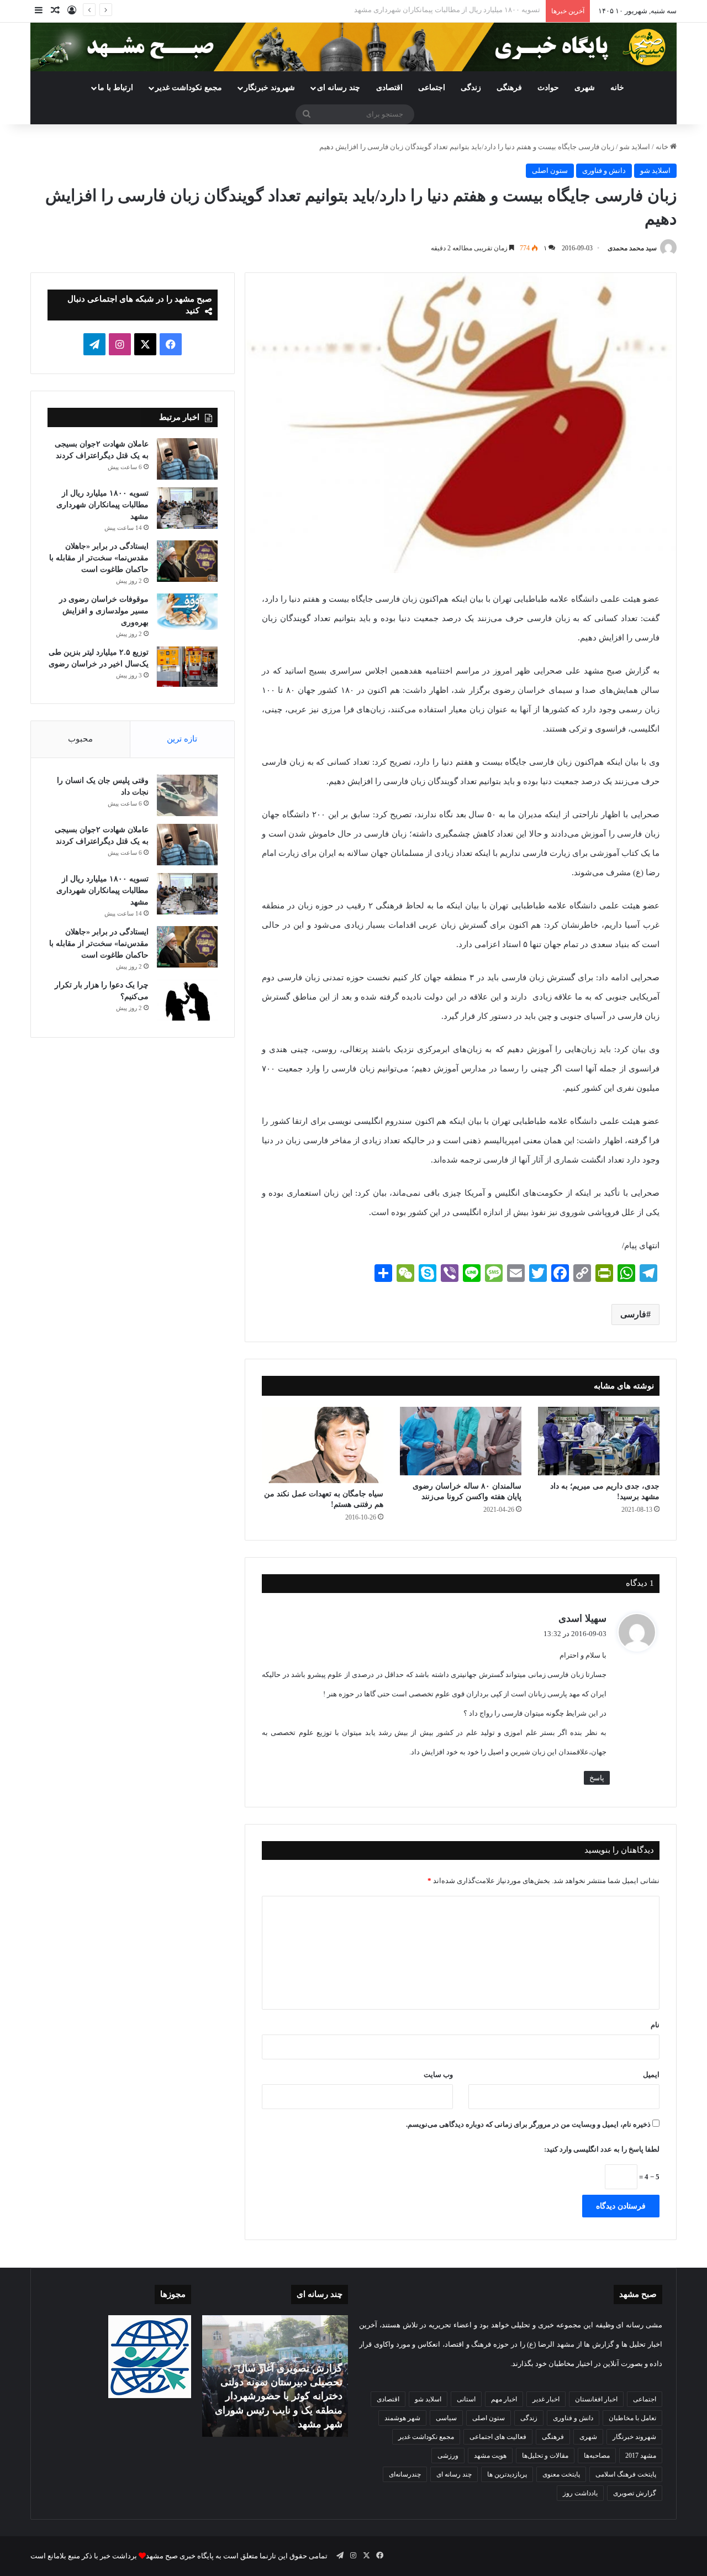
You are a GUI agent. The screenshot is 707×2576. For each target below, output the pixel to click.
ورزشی (448, 2456)
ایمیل (651, 2075)
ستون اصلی (550, 170)
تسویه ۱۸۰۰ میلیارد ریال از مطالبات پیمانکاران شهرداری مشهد (102, 505)
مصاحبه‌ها (597, 2456)
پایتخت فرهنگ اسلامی (626, 2474)
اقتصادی (389, 88)
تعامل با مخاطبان (632, 2418)
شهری (585, 88)
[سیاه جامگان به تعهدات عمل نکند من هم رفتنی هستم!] (323, 1445)
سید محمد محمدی (632, 248)
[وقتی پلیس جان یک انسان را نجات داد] (187, 795)
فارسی (633, 1314)
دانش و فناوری (604, 170)
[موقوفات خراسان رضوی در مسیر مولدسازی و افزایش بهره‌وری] (187, 612)
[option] (275, 2376)
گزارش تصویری (635, 2493)
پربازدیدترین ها (507, 2474)
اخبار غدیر (546, 2399)
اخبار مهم (504, 2399)
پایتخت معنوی (561, 2474)
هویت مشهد (490, 2456)
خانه (617, 88)
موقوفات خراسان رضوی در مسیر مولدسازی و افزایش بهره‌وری (104, 611)
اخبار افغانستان (596, 2399)
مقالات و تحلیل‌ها (545, 2456)
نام (655, 2025)
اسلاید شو (635, 147)
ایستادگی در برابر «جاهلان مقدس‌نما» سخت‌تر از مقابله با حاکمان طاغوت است (422, 10)
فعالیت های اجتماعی (498, 2437)
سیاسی (446, 2418)
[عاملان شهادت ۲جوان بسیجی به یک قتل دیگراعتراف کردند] (187, 459)
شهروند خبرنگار (634, 2437)
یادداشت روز (580, 2493)
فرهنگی (509, 88)
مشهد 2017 (641, 2456)
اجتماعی (432, 88)
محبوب (80, 739)
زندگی (471, 88)
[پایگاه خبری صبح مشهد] (353, 47)
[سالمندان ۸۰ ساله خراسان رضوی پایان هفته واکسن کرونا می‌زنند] (461, 1441)
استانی (466, 2399)
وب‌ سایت (438, 2075)
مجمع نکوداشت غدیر (189, 88)
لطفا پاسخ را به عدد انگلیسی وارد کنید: (602, 2149)
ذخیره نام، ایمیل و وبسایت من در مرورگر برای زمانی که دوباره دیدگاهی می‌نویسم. (528, 2124)
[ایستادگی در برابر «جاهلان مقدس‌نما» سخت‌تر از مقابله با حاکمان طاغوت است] (187, 561)
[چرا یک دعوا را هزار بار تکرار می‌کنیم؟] (187, 1000)
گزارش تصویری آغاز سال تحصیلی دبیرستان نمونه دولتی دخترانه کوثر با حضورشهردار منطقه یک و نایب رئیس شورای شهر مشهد (279, 2396)
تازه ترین (182, 739)
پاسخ (597, 1778)
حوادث (548, 88)
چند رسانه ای (339, 88)
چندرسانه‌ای (405, 2474)
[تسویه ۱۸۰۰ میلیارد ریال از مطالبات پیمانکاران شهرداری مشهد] (187, 508)
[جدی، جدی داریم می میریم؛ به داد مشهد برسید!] (599, 1441)
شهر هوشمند (402, 2418)
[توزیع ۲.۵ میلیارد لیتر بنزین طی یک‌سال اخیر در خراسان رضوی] (187, 667)
